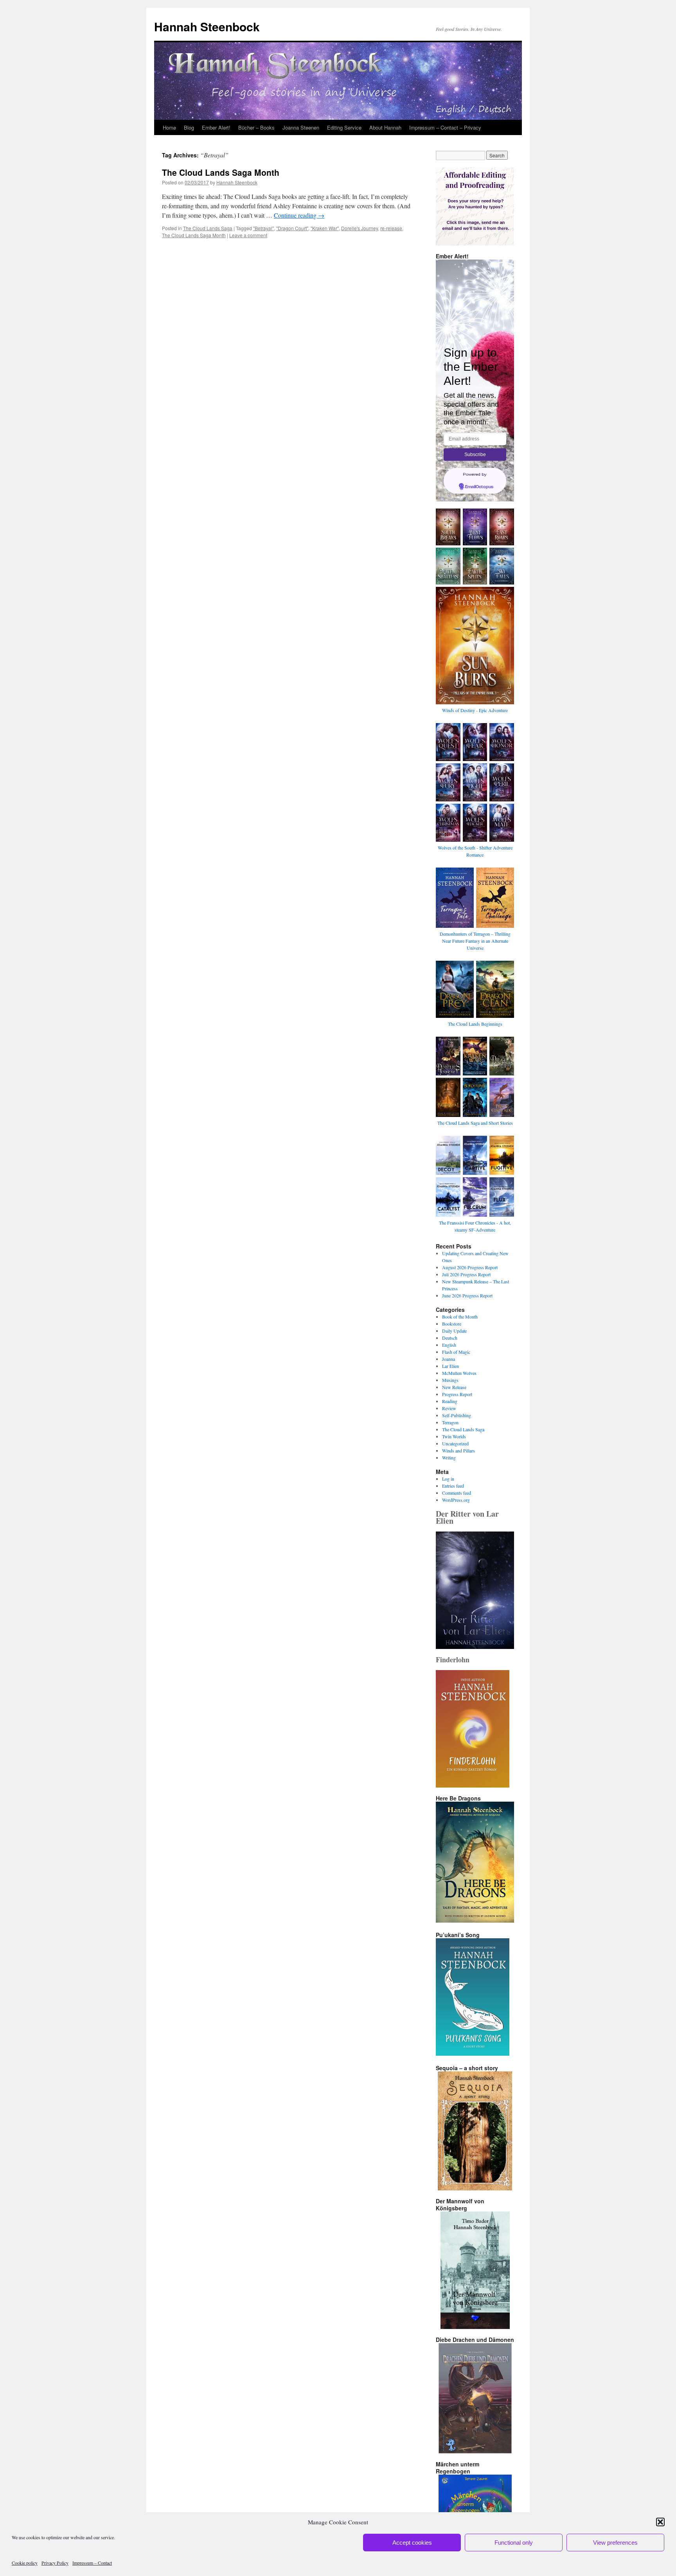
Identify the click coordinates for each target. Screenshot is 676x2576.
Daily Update (454, 1331)
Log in (448, 1479)
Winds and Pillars (458, 1450)
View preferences (615, 2543)
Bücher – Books (256, 127)
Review (449, 1408)
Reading (450, 1401)
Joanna (449, 1359)
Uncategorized (455, 1443)
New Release (454, 1387)
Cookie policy (25, 2563)
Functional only (514, 2543)
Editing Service (344, 127)
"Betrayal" (263, 228)
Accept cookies (412, 2543)
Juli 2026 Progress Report (466, 1274)
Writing (449, 1458)
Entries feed (453, 1486)
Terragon (450, 1422)
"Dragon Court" (292, 228)
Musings (450, 1380)
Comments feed (457, 1493)
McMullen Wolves (459, 1373)
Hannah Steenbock (207, 26)
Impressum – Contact (92, 2563)
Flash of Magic (456, 1352)
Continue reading (299, 215)
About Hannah (385, 127)
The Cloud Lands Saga (208, 228)
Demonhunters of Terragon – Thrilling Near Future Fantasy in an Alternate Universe (475, 941)
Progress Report (457, 1394)
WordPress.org (456, 1500)
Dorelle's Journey (360, 228)
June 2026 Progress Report (467, 1295)
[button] (660, 2522)
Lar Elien (450, 1366)
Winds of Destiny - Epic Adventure (475, 710)
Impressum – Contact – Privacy (445, 127)
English (449, 1345)
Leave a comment (248, 235)
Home (169, 127)
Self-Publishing (457, 1415)
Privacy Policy (55, 2563)
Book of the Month (460, 1317)
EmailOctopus (479, 487)
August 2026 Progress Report (470, 1267)
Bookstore (452, 1324)
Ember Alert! (216, 127)
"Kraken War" (325, 228)
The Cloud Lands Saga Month (221, 172)
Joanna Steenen (301, 127)
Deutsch (450, 1338)
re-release (391, 228)
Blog (189, 127)
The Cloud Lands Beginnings (475, 1024)
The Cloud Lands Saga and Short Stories (475, 1123)
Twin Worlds (454, 1436)
